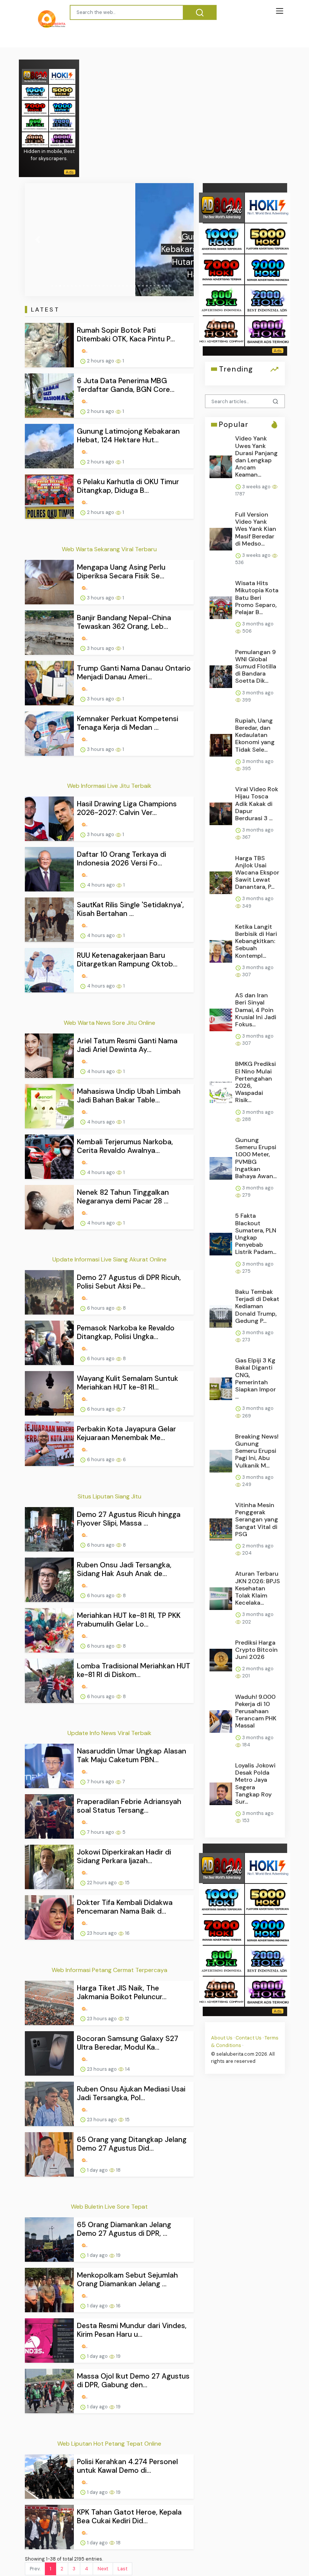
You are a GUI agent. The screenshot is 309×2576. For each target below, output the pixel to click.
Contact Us (249, 2038)
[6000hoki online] (62, 139)
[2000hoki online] (62, 123)
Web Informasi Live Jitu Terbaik (109, 786)
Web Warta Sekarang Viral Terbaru (109, 549)
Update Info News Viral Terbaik (109, 1733)
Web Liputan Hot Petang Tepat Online (109, 2444)
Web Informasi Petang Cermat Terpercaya (109, 1970)
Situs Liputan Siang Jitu (109, 1496)
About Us (222, 2038)
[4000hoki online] (35, 139)
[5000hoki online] (62, 92)
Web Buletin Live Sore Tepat (109, 2207)
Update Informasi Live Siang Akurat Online (109, 1259)
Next (103, 2569)
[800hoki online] (35, 123)
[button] (37, 240)
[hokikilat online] (62, 76)
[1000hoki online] (35, 92)
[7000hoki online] (35, 108)
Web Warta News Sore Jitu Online (109, 1023)
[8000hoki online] (35, 76)
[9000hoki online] (62, 108)
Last (122, 2569)
